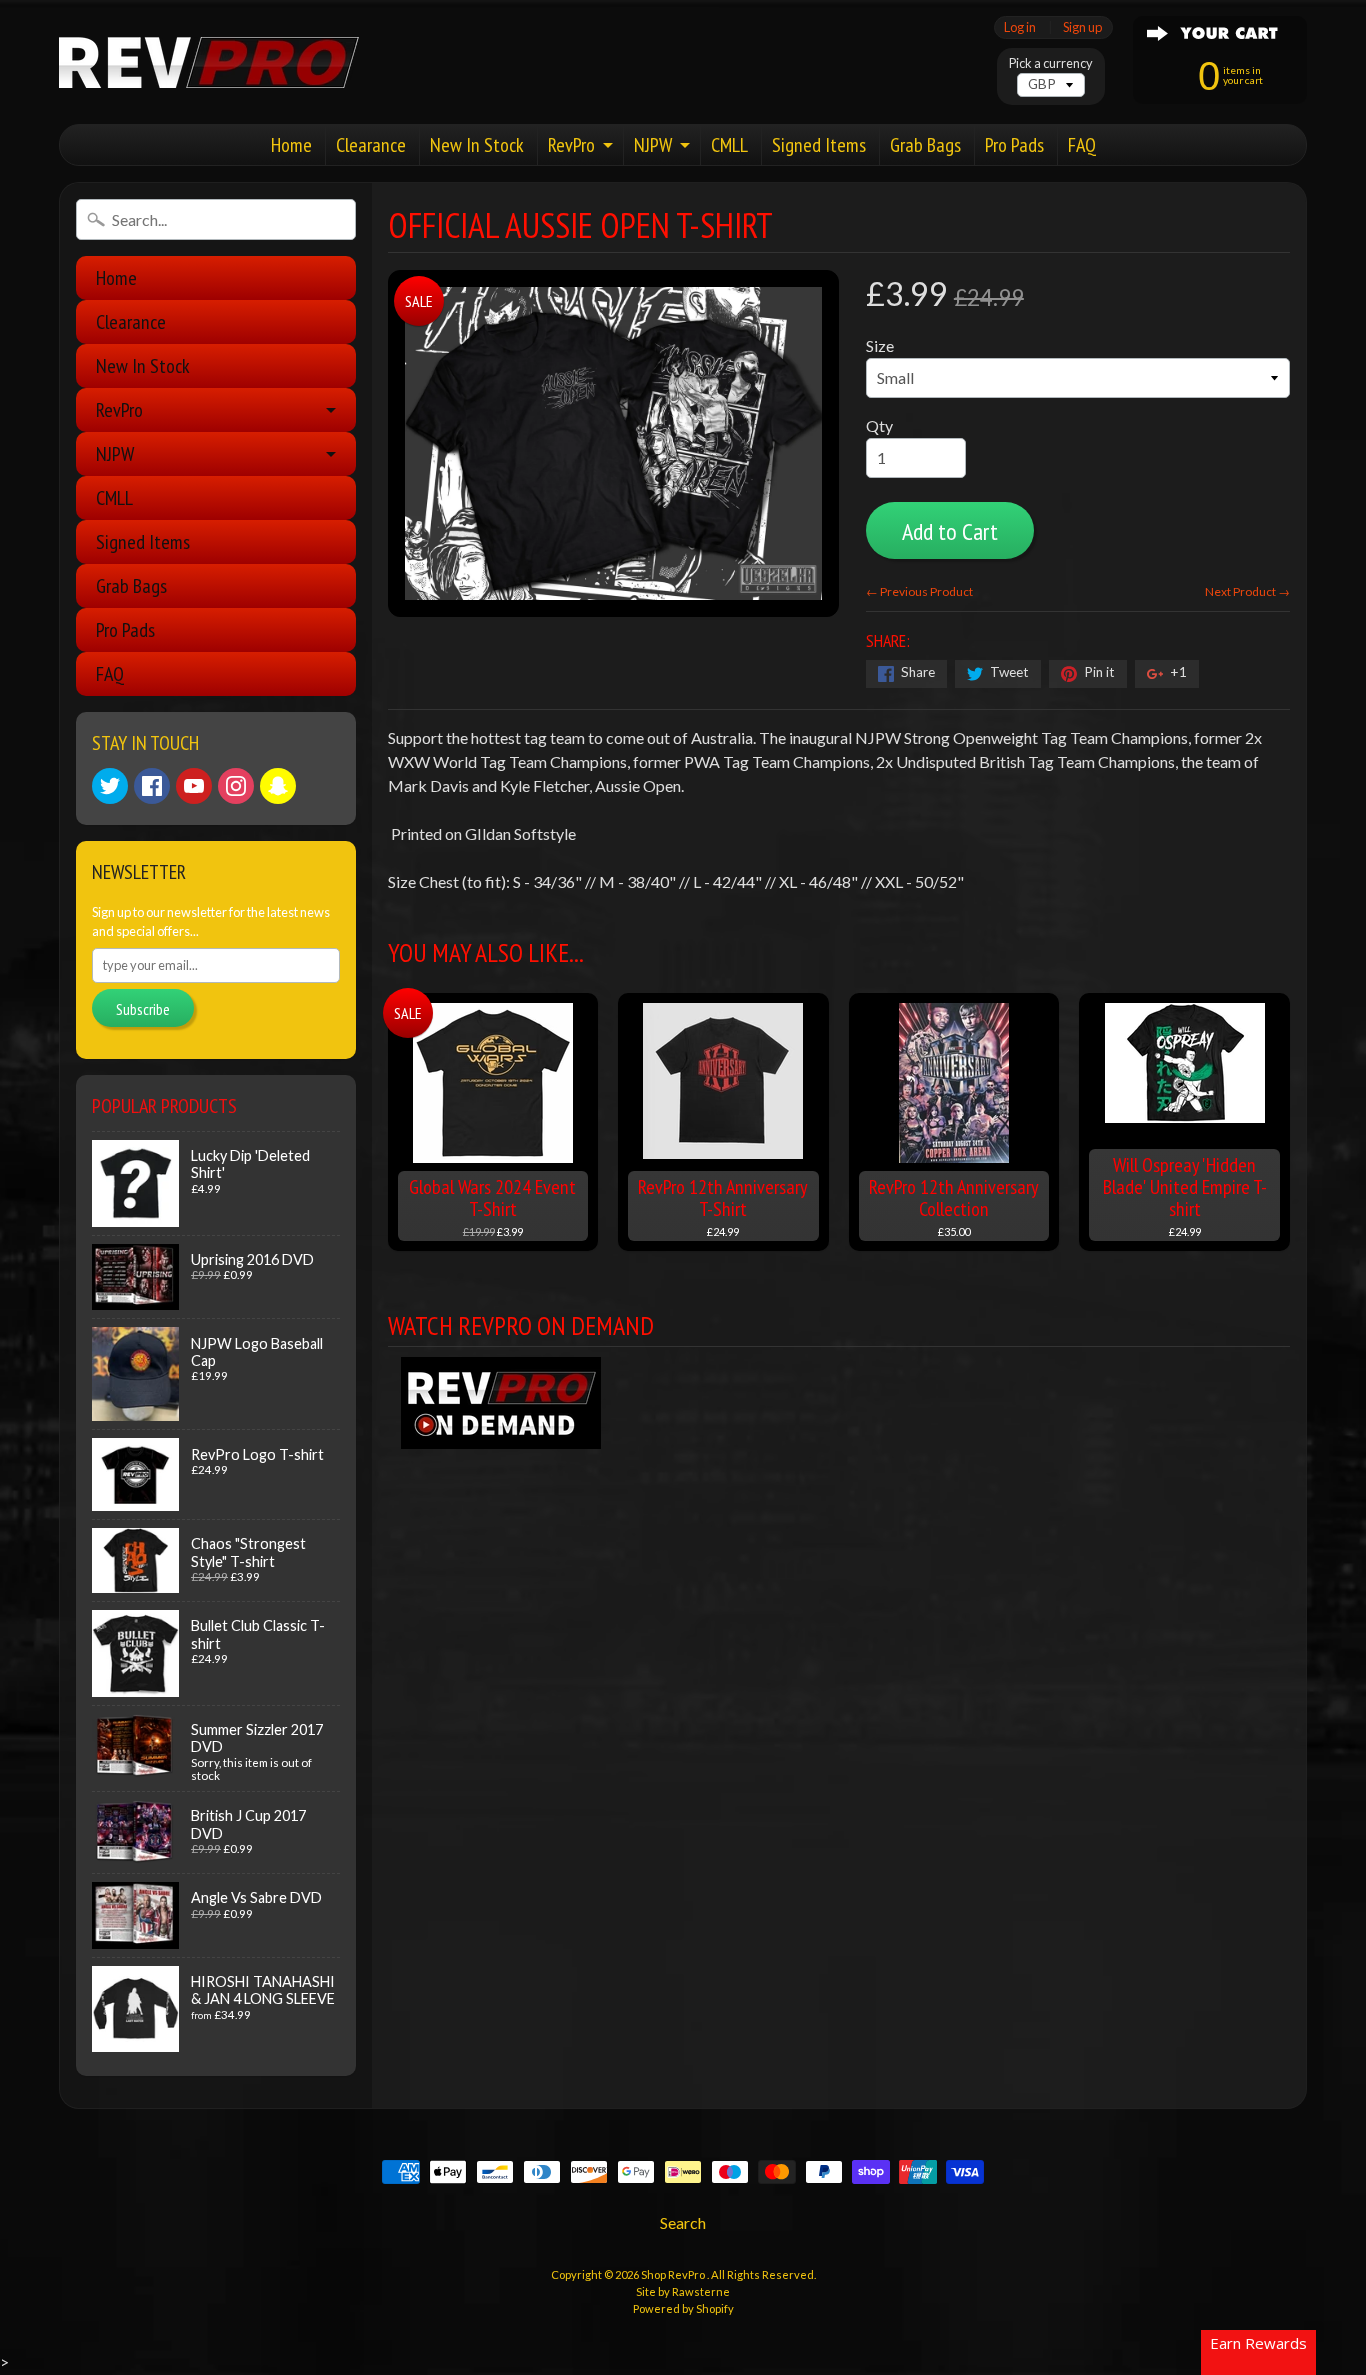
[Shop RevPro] (209, 62)
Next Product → (1247, 591)
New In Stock (477, 145)
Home (291, 145)
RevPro (571, 145)
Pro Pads (1014, 145)
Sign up (1082, 27)
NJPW (653, 145)
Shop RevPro (674, 2274)
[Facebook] (152, 786)
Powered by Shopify (683, 2308)
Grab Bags (925, 145)
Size (880, 345)
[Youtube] (194, 786)
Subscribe (143, 1009)
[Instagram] (236, 786)
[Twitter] (110, 786)
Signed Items (819, 145)
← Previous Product (919, 591)
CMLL (729, 145)
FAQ (1082, 145)
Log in (1020, 27)
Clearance (371, 145)
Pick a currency (1051, 63)
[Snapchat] (278, 786)
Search (683, 2222)
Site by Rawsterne (683, 2291)
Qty (879, 425)
